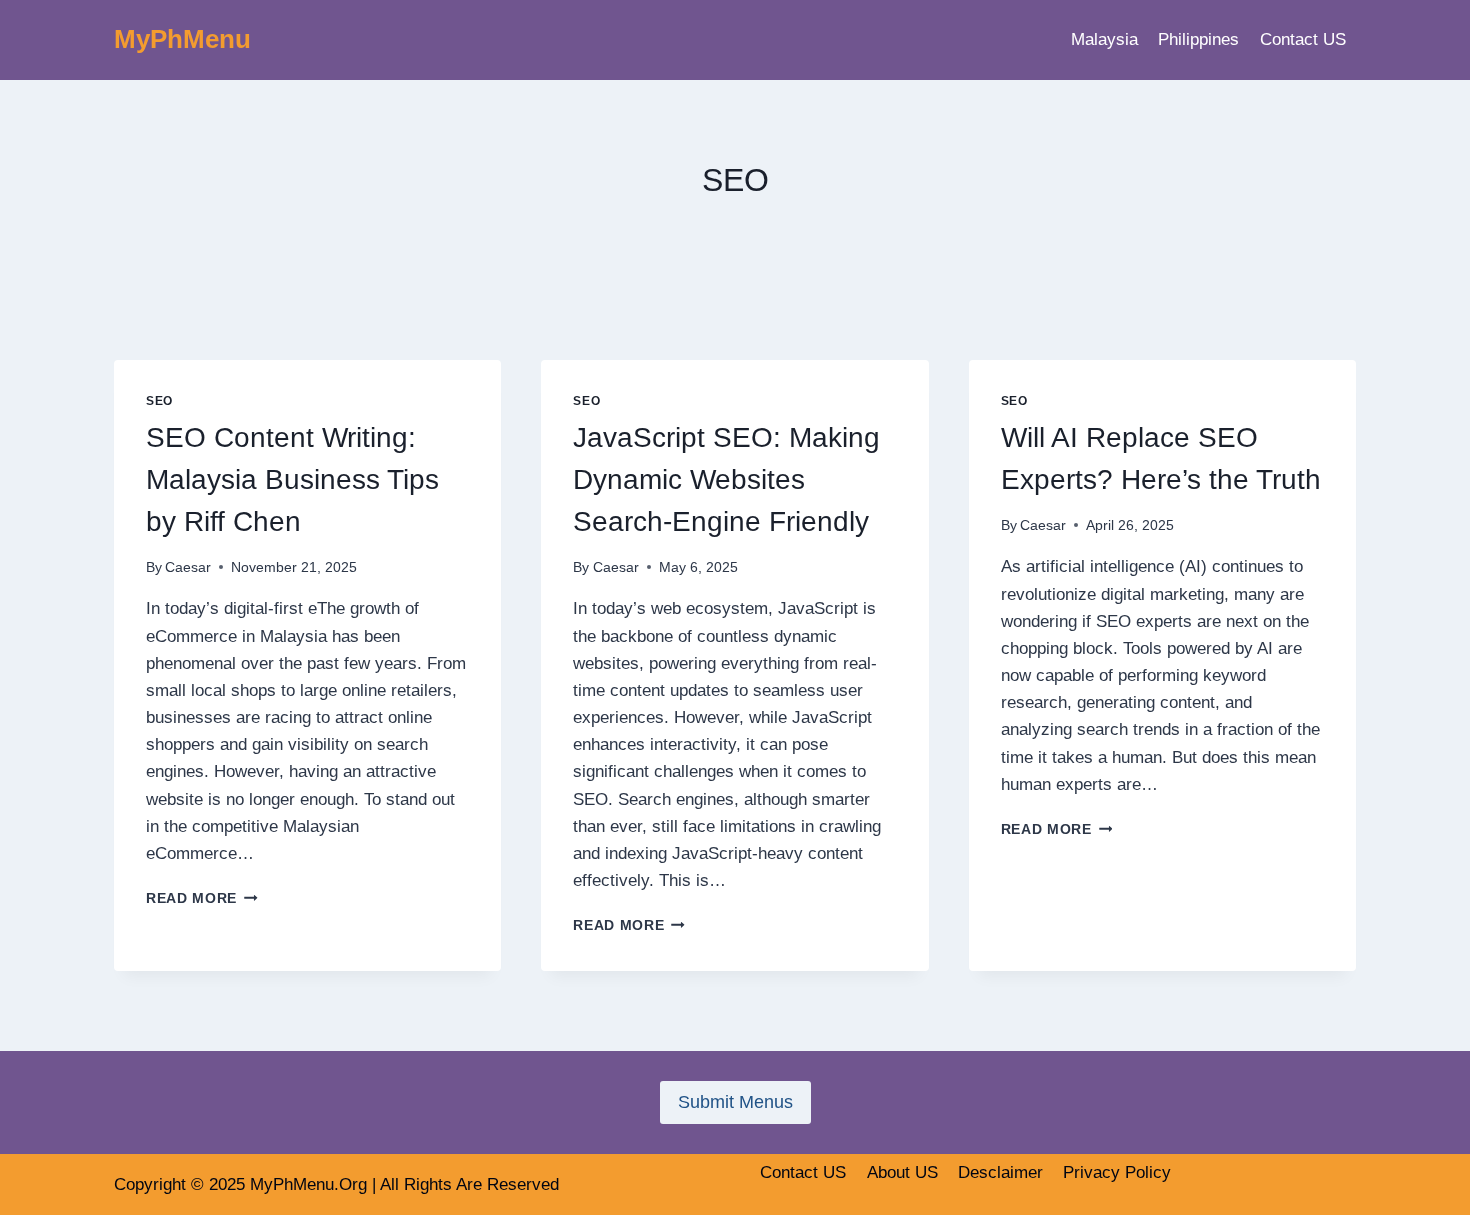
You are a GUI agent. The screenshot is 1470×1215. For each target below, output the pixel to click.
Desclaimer (1000, 1172)
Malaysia (1104, 39)
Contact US (1303, 39)
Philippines (1198, 39)
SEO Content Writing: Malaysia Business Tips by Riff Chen (292, 479)
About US (902, 1172)
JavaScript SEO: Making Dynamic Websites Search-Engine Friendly (726, 479)
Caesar (188, 567)
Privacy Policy (1117, 1172)
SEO (159, 401)
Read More (202, 898)
